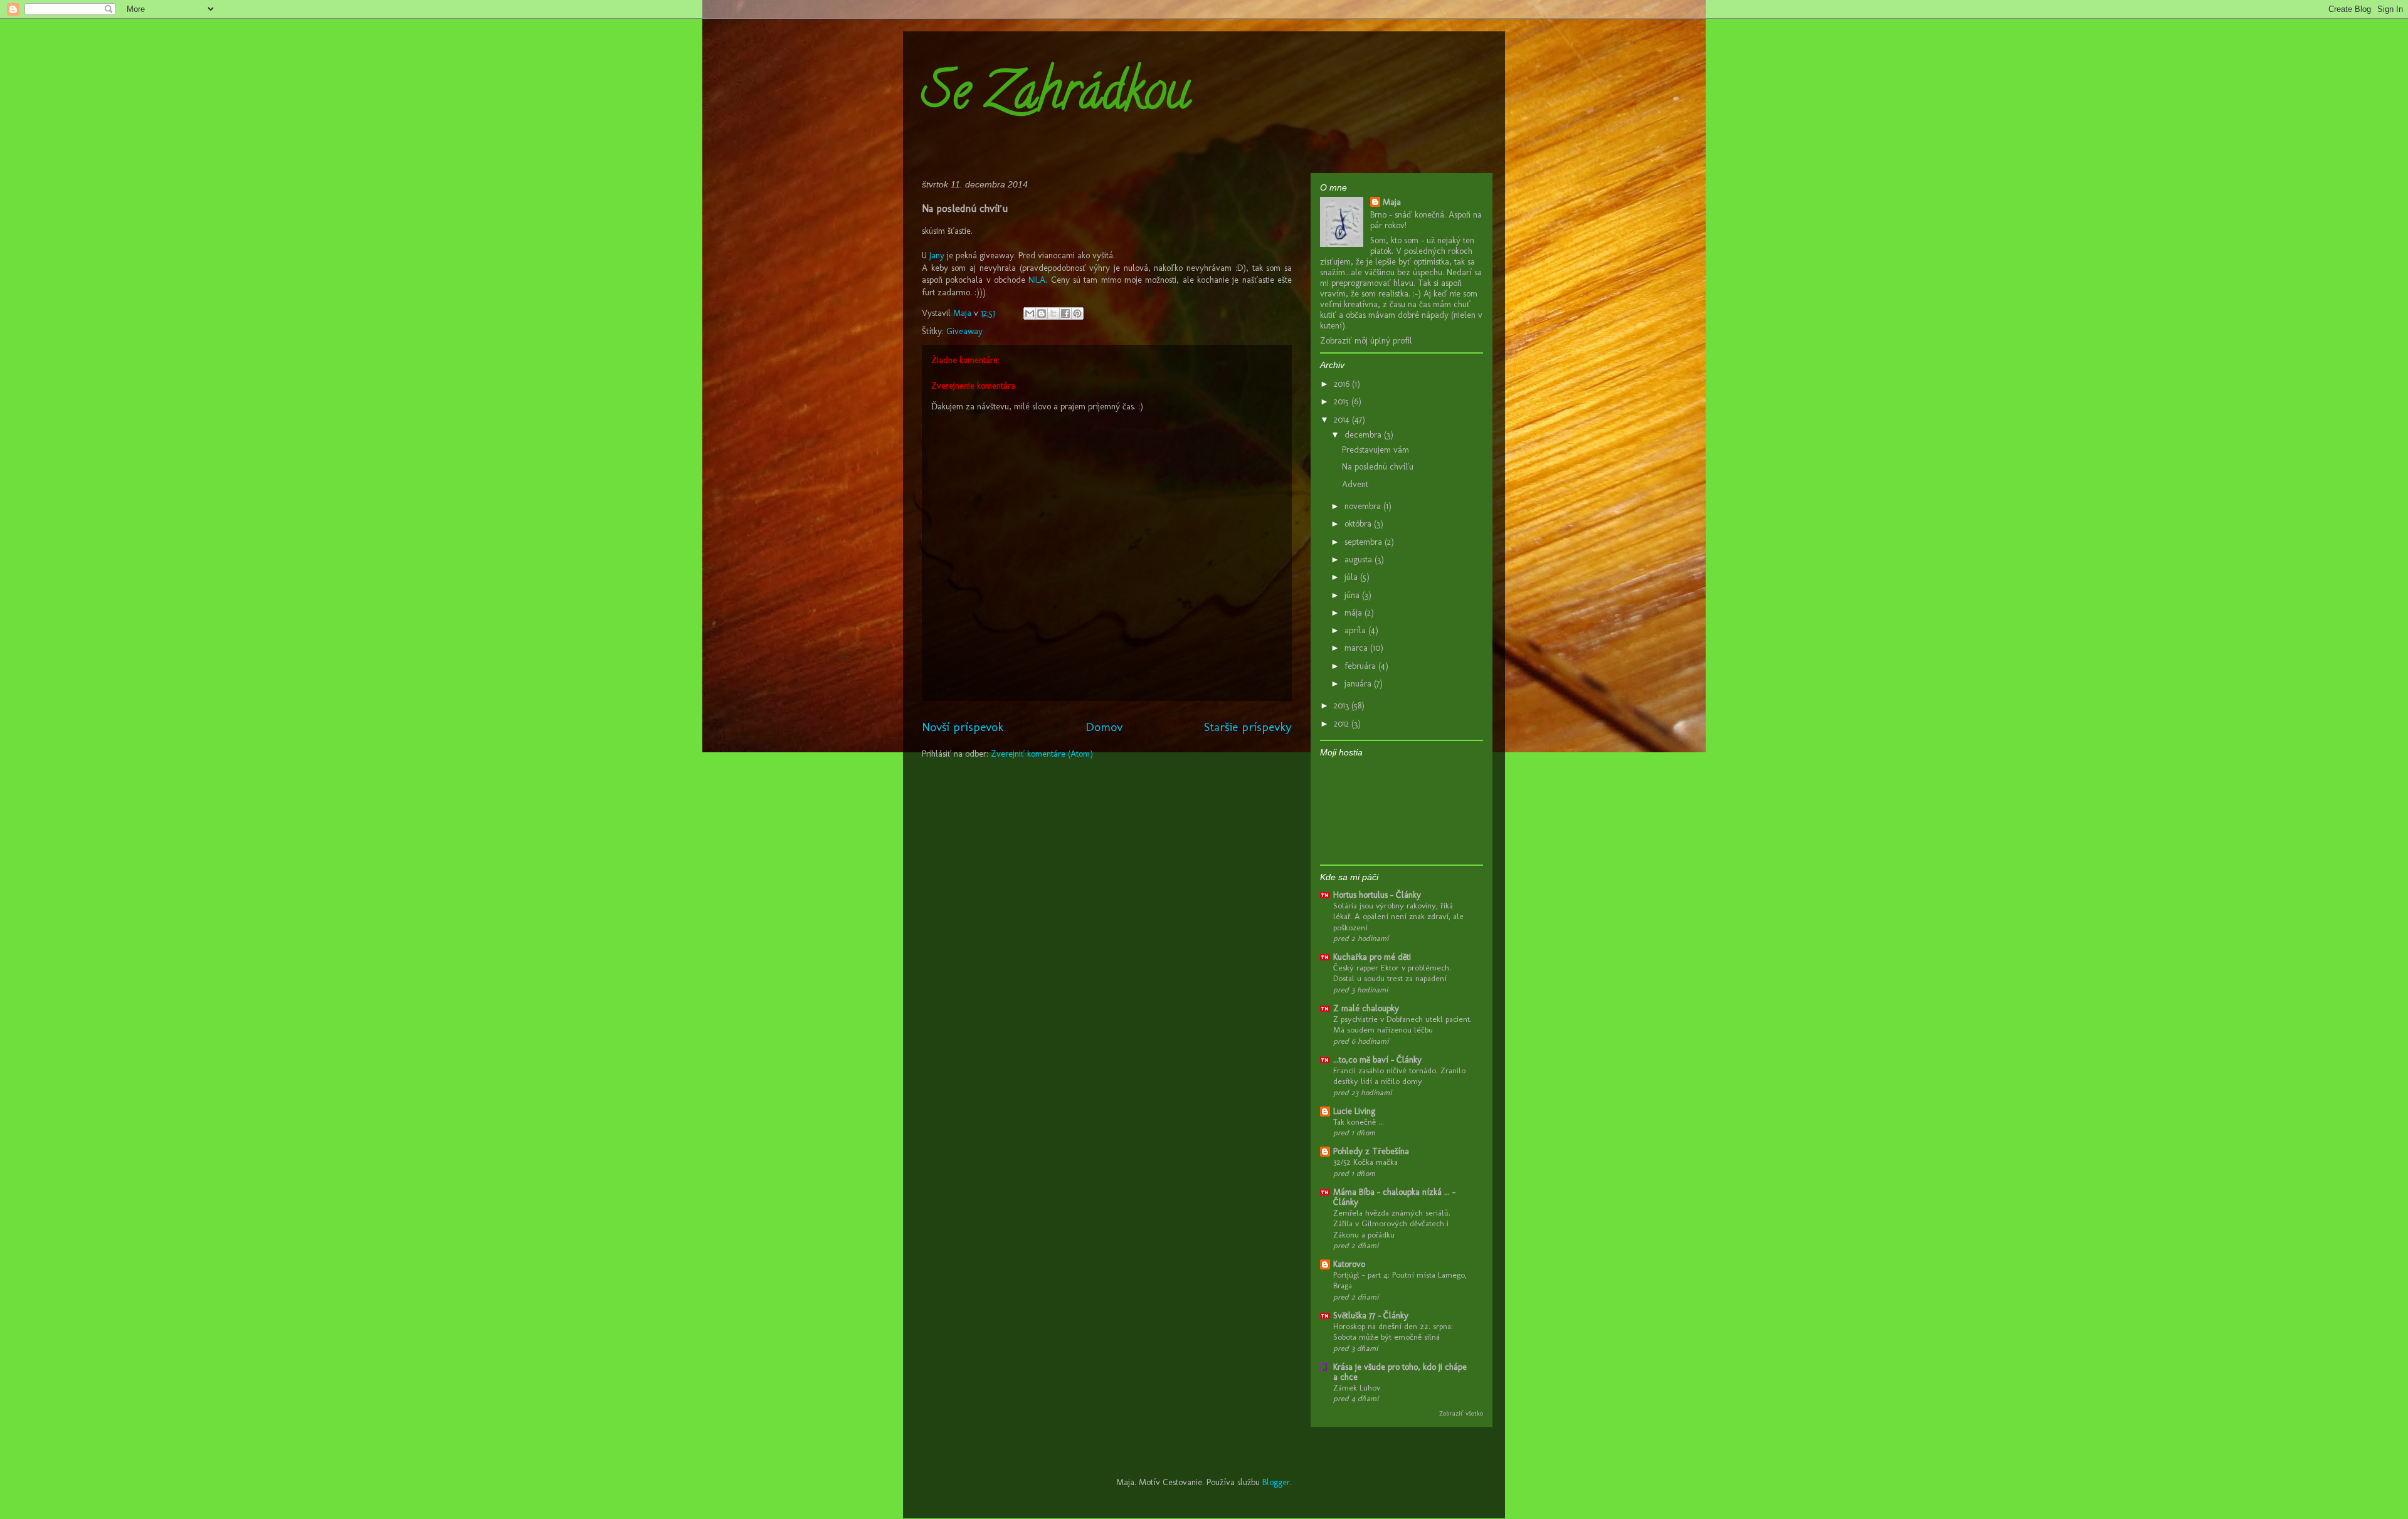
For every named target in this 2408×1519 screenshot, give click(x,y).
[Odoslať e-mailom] (1030, 313)
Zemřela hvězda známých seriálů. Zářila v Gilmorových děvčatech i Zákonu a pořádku (1392, 1223)
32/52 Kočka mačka (1365, 1162)
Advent (1355, 484)
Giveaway (964, 331)
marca (1357, 648)
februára (1361, 666)
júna (1353, 595)
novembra (1364, 506)
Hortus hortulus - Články (1377, 895)
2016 (1343, 384)
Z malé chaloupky (1366, 1008)
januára (1359, 684)
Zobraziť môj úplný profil (1366, 341)
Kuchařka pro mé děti (1372, 957)
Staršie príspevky (1248, 727)
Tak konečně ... (1359, 1122)
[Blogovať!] (1042, 313)
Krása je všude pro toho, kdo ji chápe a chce (1400, 1372)
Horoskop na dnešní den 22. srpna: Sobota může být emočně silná (1393, 1331)
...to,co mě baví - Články (1377, 1060)
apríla (1356, 630)
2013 (1343, 706)
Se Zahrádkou (1056, 97)
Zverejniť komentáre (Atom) (1042, 754)
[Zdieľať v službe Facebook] (1065, 313)
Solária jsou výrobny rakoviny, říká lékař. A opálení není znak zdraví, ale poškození (1398, 916)
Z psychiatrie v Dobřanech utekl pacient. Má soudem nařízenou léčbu (1402, 1024)
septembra (1365, 542)
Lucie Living (1354, 1111)
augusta (1360, 560)
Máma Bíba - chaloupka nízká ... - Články (1394, 1197)
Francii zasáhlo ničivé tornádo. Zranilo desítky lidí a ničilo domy (1399, 1075)
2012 (1343, 724)
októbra (1359, 524)
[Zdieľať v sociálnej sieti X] (1053, 313)
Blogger (1276, 1482)
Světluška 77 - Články (1371, 1316)
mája (1354, 613)
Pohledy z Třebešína (1371, 1151)
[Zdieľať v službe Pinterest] (1077, 313)
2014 (1343, 420)
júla (1352, 577)
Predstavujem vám (1376, 450)
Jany (937, 255)
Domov (1104, 727)
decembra (1364, 435)
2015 (1343, 402)
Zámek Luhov (1357, 1387)
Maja (1392, 202)
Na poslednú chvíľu (1378, 467)
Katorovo (1349, 1264)
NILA (1037, 280)
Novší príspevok (963, 727)
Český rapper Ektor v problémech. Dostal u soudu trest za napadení (1392, 973)
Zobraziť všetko (1461, 1413)
